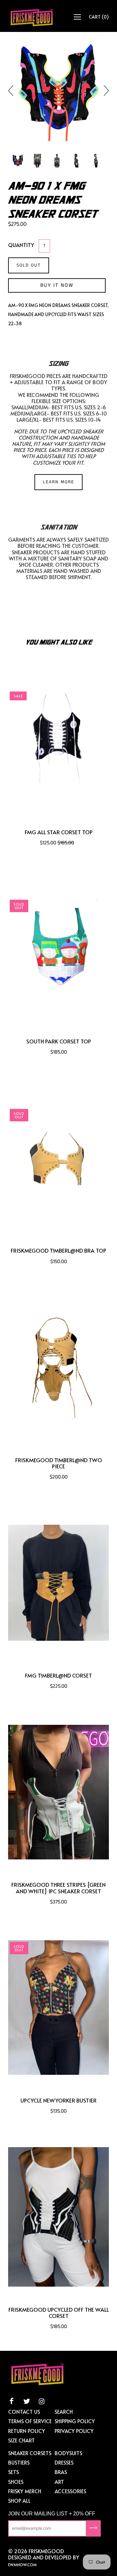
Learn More (58, 482)
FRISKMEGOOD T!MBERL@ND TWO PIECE (59, 1463)
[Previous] (13, 91)
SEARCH (64, 2411)
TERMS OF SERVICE (30, 2421)
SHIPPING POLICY (75, 2421)
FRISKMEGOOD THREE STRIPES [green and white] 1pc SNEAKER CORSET (58, 1888)
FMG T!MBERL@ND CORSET (58, 1675)
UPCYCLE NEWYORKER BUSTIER (58, 2100)
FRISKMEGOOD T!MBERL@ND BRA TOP (58, 1251)
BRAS (61, 2472)
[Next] (104, 91)
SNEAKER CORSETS (30, 2453)
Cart (99, 17)
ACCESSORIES (70, 2491)
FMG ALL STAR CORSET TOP (59, 832)
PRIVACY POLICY (74, 2431)
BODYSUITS (68, 2453)
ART (59, 2481)
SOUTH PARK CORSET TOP (59, 1041)
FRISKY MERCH (25, 2491)
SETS (13, 2472)
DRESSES (64, 2462)
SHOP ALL (19, 2500)
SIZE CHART (21, 2440)
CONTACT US (24, 2411)
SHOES (16, 2481)
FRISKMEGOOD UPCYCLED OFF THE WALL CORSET (59, 2313)
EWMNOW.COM (22, 2565)
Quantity (21, 245)
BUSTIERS (19, 2462)
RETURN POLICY (27, 2431)
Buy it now (57, 285)
